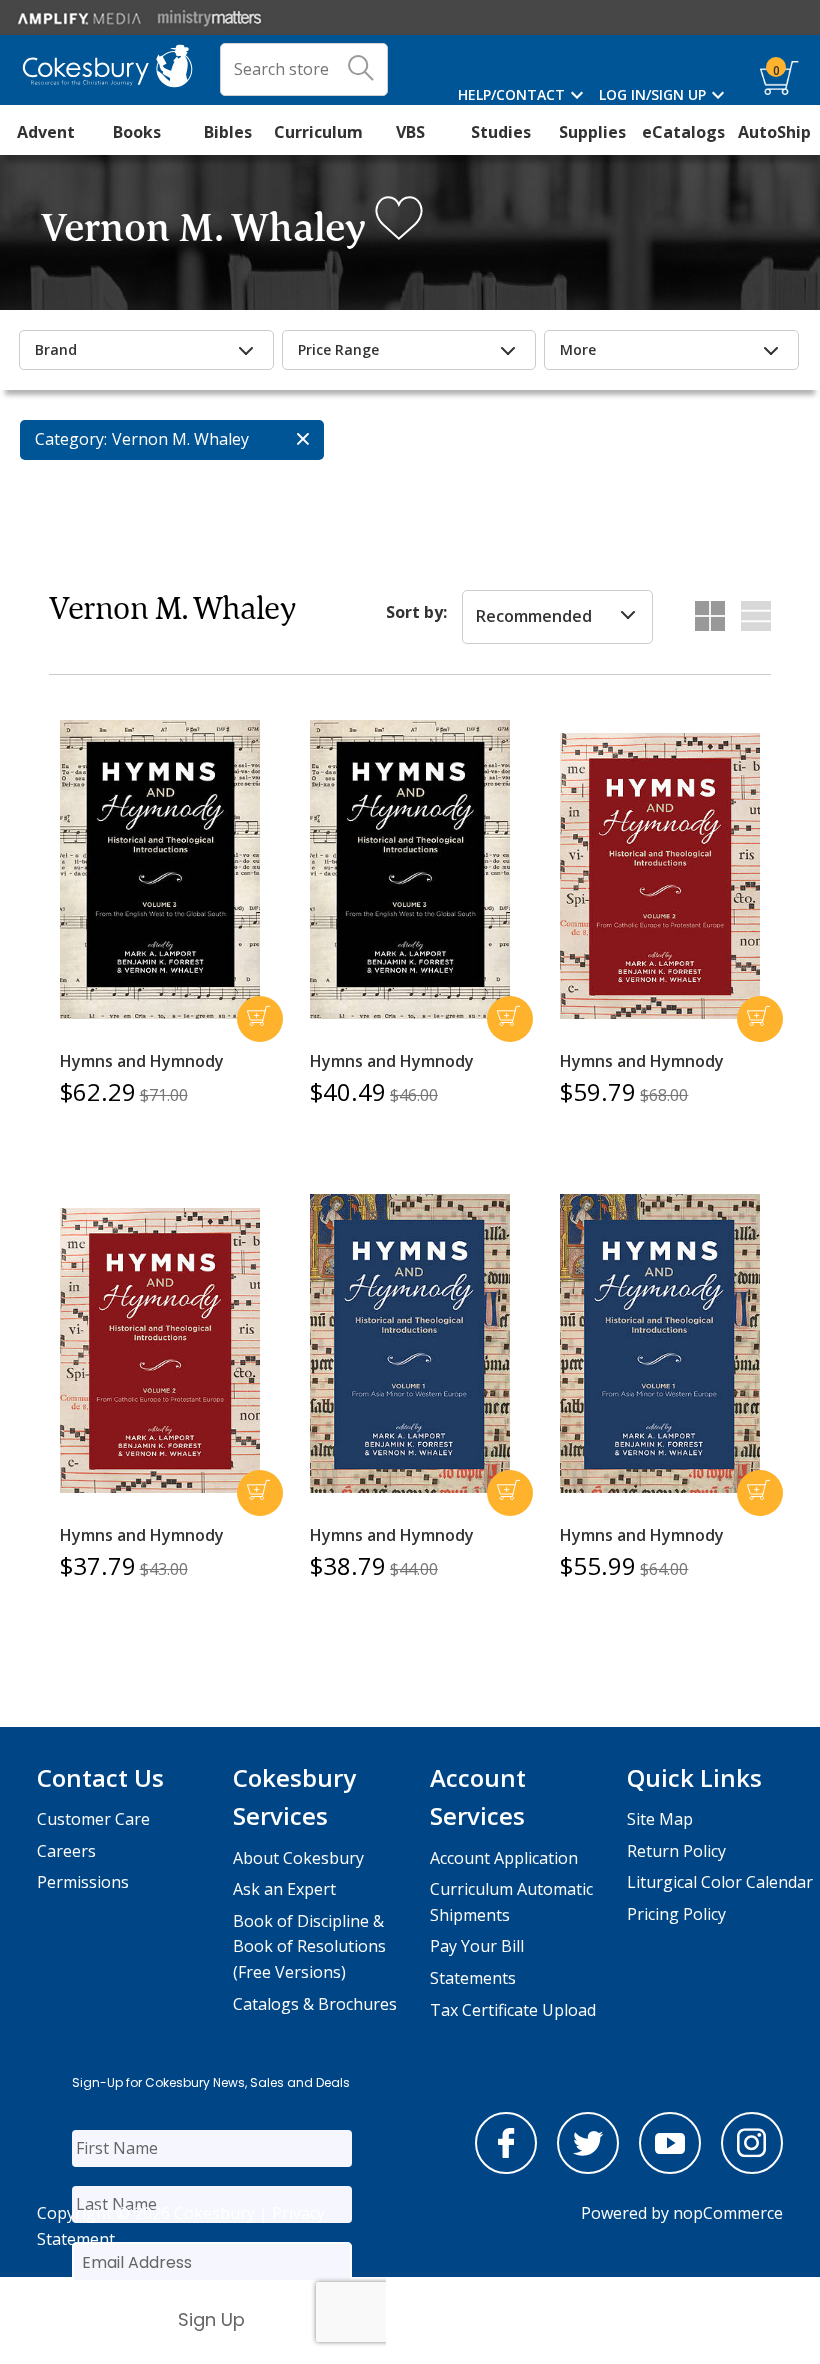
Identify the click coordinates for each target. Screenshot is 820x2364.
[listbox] (557, 617)
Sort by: (416, 612)
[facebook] (506, 2168)
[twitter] (588, 2168)
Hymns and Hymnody (142, 1061)
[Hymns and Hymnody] (160, 870)
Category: (71, 439)
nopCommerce (728, 2213)
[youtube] (670, 2168)
